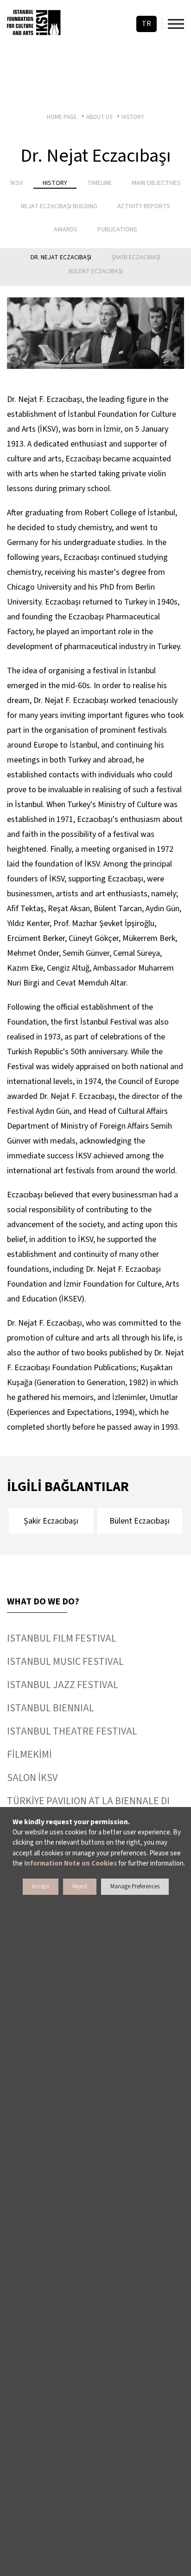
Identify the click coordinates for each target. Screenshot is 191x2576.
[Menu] (176, 24)
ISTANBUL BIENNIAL (51, 1708)
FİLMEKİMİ (29, 1755)
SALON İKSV (32, 1778)
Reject (80, 1886)
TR (146, 24)
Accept (41, 1886)
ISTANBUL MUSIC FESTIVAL (65, 1662)
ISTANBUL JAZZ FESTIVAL (63, 1685)
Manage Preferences (135, 1886)
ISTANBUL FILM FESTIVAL (62, 1638)
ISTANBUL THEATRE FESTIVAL (72, 1731)
